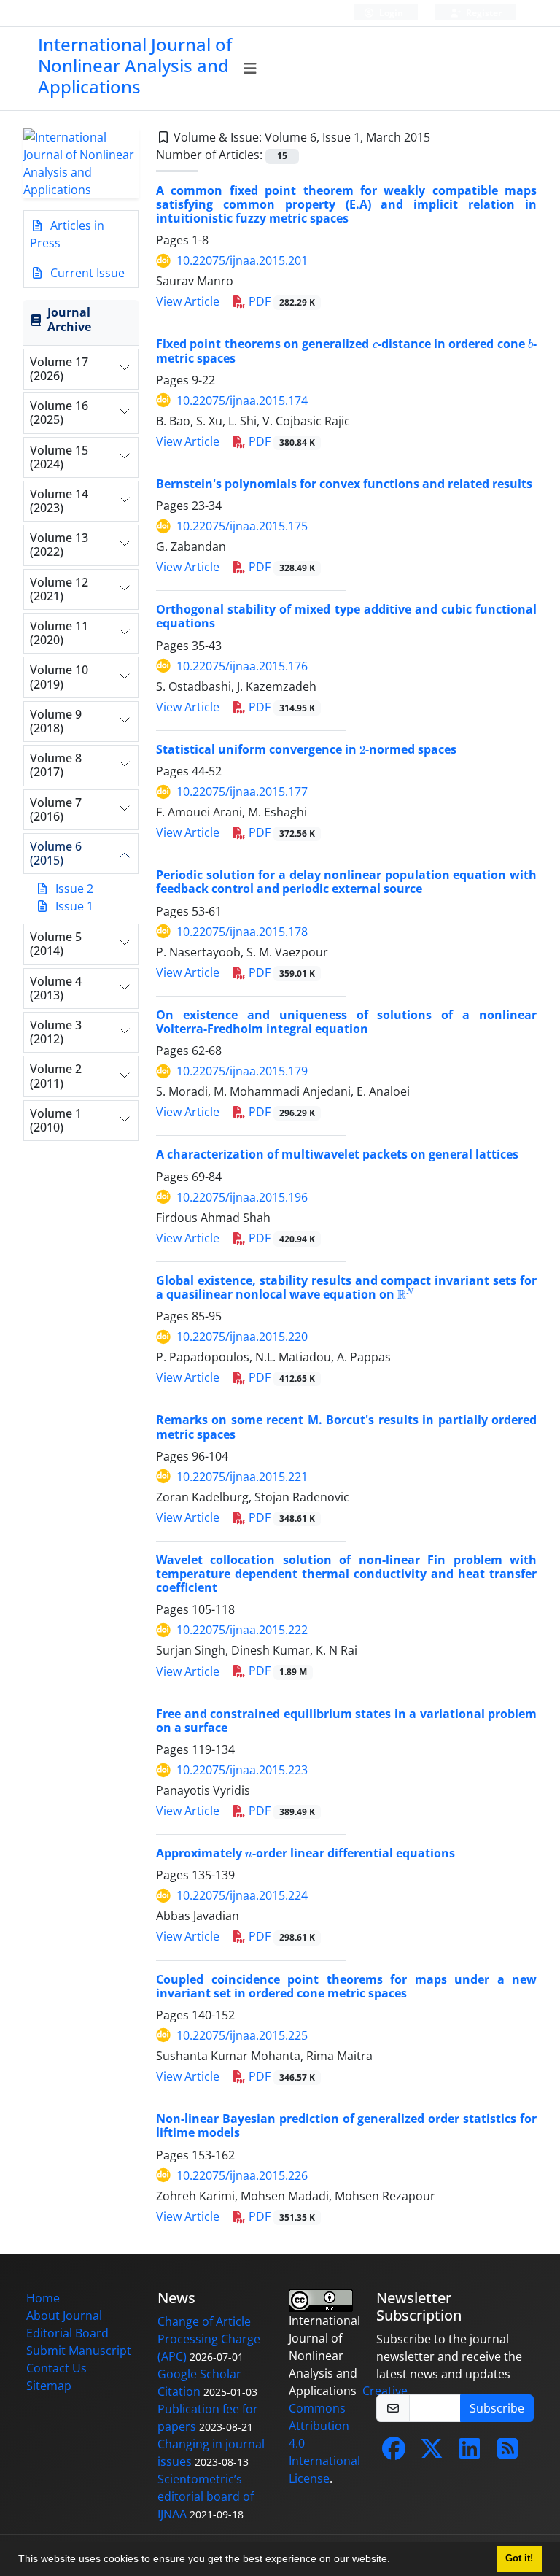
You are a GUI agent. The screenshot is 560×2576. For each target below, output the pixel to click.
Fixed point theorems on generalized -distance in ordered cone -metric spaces (346, 351)
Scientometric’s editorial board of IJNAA (206, 2496)
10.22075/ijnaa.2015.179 (242, 1071)
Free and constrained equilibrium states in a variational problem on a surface (346, 1721)
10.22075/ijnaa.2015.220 (242, 1337)
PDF (280, 301)
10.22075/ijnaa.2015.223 (242, 1770)
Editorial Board (67, 2333)
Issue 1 (74, 906)
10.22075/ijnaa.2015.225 (242, 2035)
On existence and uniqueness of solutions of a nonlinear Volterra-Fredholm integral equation (346, 1022)
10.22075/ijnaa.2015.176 (242, 666)
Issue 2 (74, 889)
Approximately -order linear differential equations (306, 1853)
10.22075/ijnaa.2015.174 (242, 401)
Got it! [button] (519, 2558)
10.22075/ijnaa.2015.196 (242, 1197)
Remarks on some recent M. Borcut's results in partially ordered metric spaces (346, 1427)
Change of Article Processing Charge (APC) (209, 2339)
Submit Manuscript (79, 2351)
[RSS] (507, 2453)
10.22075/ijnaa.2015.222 (242, 1630)
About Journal (64, 2316)
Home (43, 2298)
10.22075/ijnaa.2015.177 (242, 792)
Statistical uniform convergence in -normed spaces (306, 749)
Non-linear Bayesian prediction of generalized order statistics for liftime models (346, 2126)
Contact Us (57, 2368)
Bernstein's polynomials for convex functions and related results (344, 484)
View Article (188, 301)
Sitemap (49, 2386)
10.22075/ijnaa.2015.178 (242, 932)
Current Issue (86, 273)
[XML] (442, 137)
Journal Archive (69, 319)
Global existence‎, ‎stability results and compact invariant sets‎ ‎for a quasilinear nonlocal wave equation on (346, 1287)
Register (483, 13)
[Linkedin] (470, 2453)
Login (390, 13)
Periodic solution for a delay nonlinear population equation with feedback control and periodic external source (346, 882)
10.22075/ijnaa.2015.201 (242, 260)
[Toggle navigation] (250, 69)
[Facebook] (394, 2453)
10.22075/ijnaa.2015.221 (242, 1477)
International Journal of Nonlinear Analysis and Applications (135, 65)
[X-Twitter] (432, 2453)
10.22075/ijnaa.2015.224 (242, 1895)
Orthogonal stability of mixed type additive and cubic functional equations (346, 616)
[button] (395, 2561)
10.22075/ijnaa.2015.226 (242, 2175)
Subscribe (497, 2408)
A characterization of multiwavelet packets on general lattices (337, 1154)
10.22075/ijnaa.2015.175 (242, 526)
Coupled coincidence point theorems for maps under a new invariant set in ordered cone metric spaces (346, 1986)
